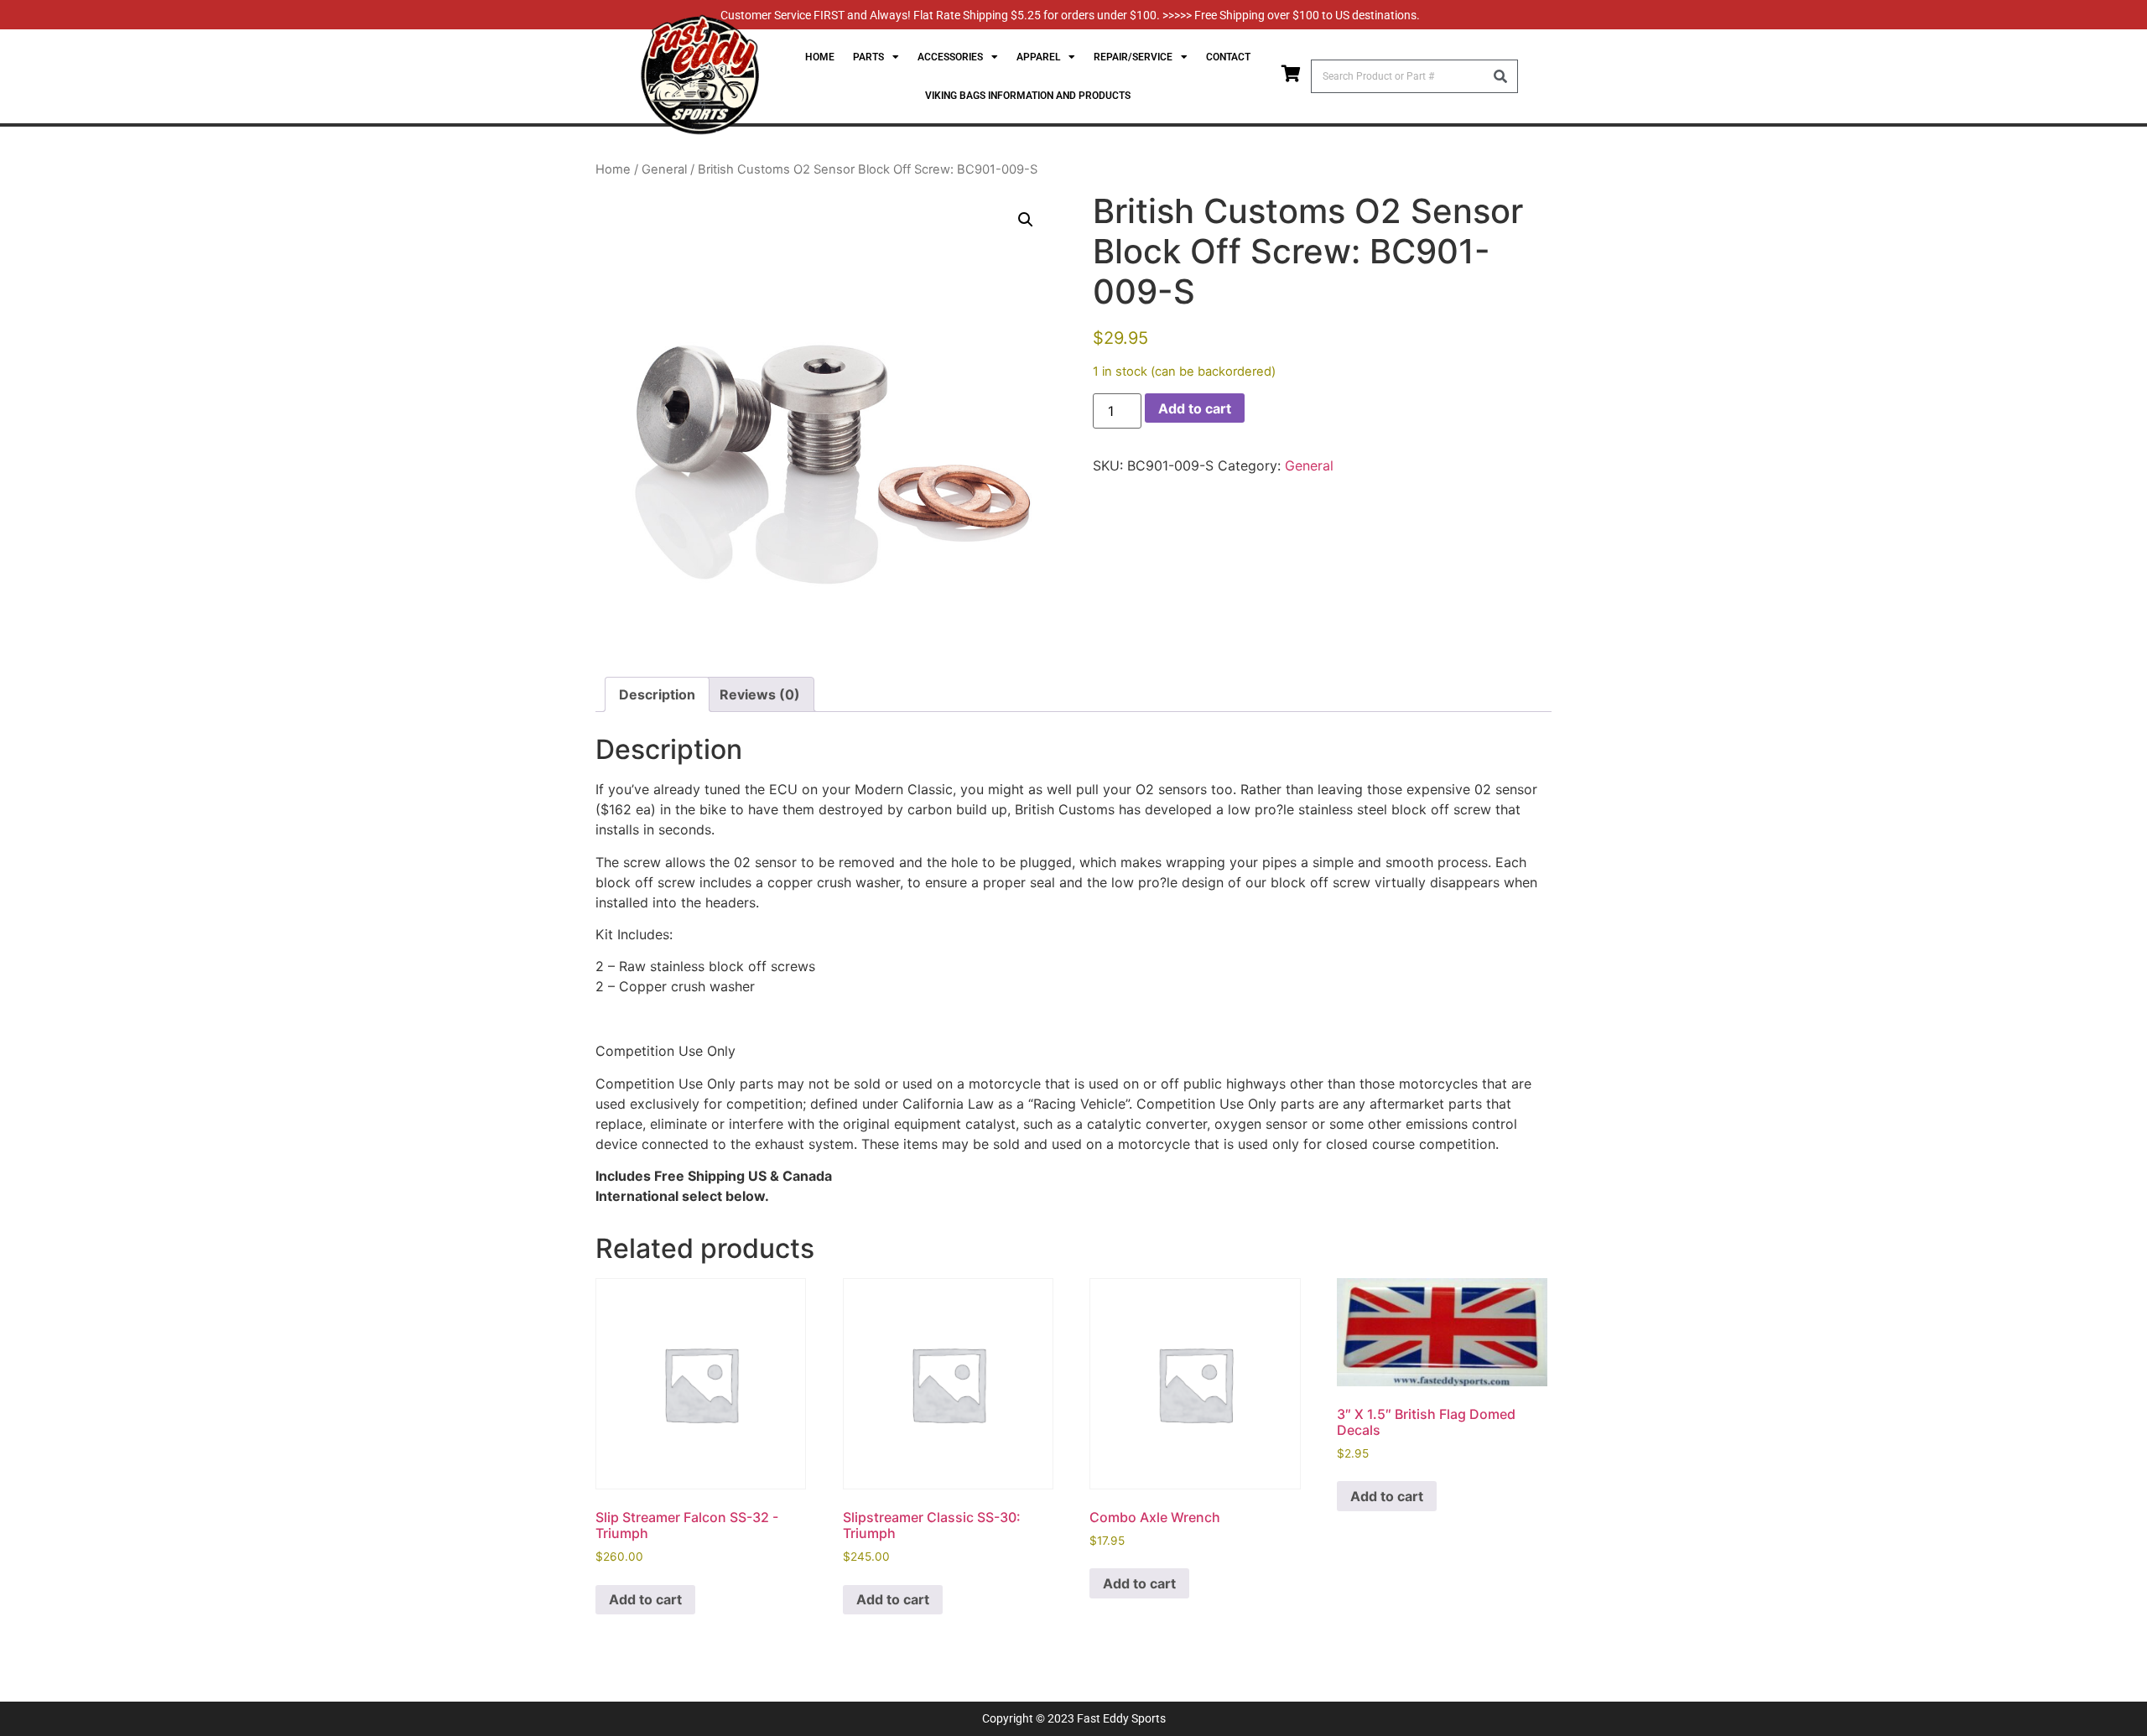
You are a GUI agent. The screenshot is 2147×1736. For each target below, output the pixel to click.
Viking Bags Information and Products (1028, 96)
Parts (868, 57)
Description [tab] (657, 694)
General (664, 169)
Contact (1228, 57)
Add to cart (1195, 408)
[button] (1026, 220)
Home (820, 57)
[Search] (1500, 76)
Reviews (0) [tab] (760, 694)
